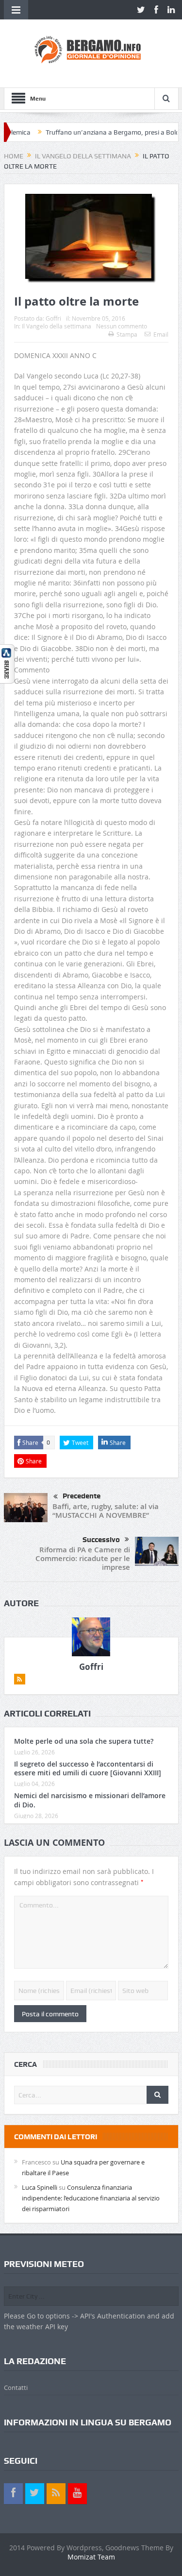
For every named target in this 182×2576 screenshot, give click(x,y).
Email (161, 334)
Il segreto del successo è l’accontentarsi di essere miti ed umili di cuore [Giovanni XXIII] (88, 1768)
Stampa (127, 334)
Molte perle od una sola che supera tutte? (84, 1741)
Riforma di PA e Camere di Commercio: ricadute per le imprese (83, 1558)
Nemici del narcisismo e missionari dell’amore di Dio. (90, 1800)
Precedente (82, 1496)
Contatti (16, 2387)
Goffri (53, 318)
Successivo (101, 1540)
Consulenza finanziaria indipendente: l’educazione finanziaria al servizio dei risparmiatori (91, 2198)
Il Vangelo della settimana (57, 326)
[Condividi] (7, 663)
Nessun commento (122, 326)
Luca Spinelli (40, 2187)
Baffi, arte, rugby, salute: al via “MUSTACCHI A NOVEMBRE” (106, 1511)
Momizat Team (91, 2557)
